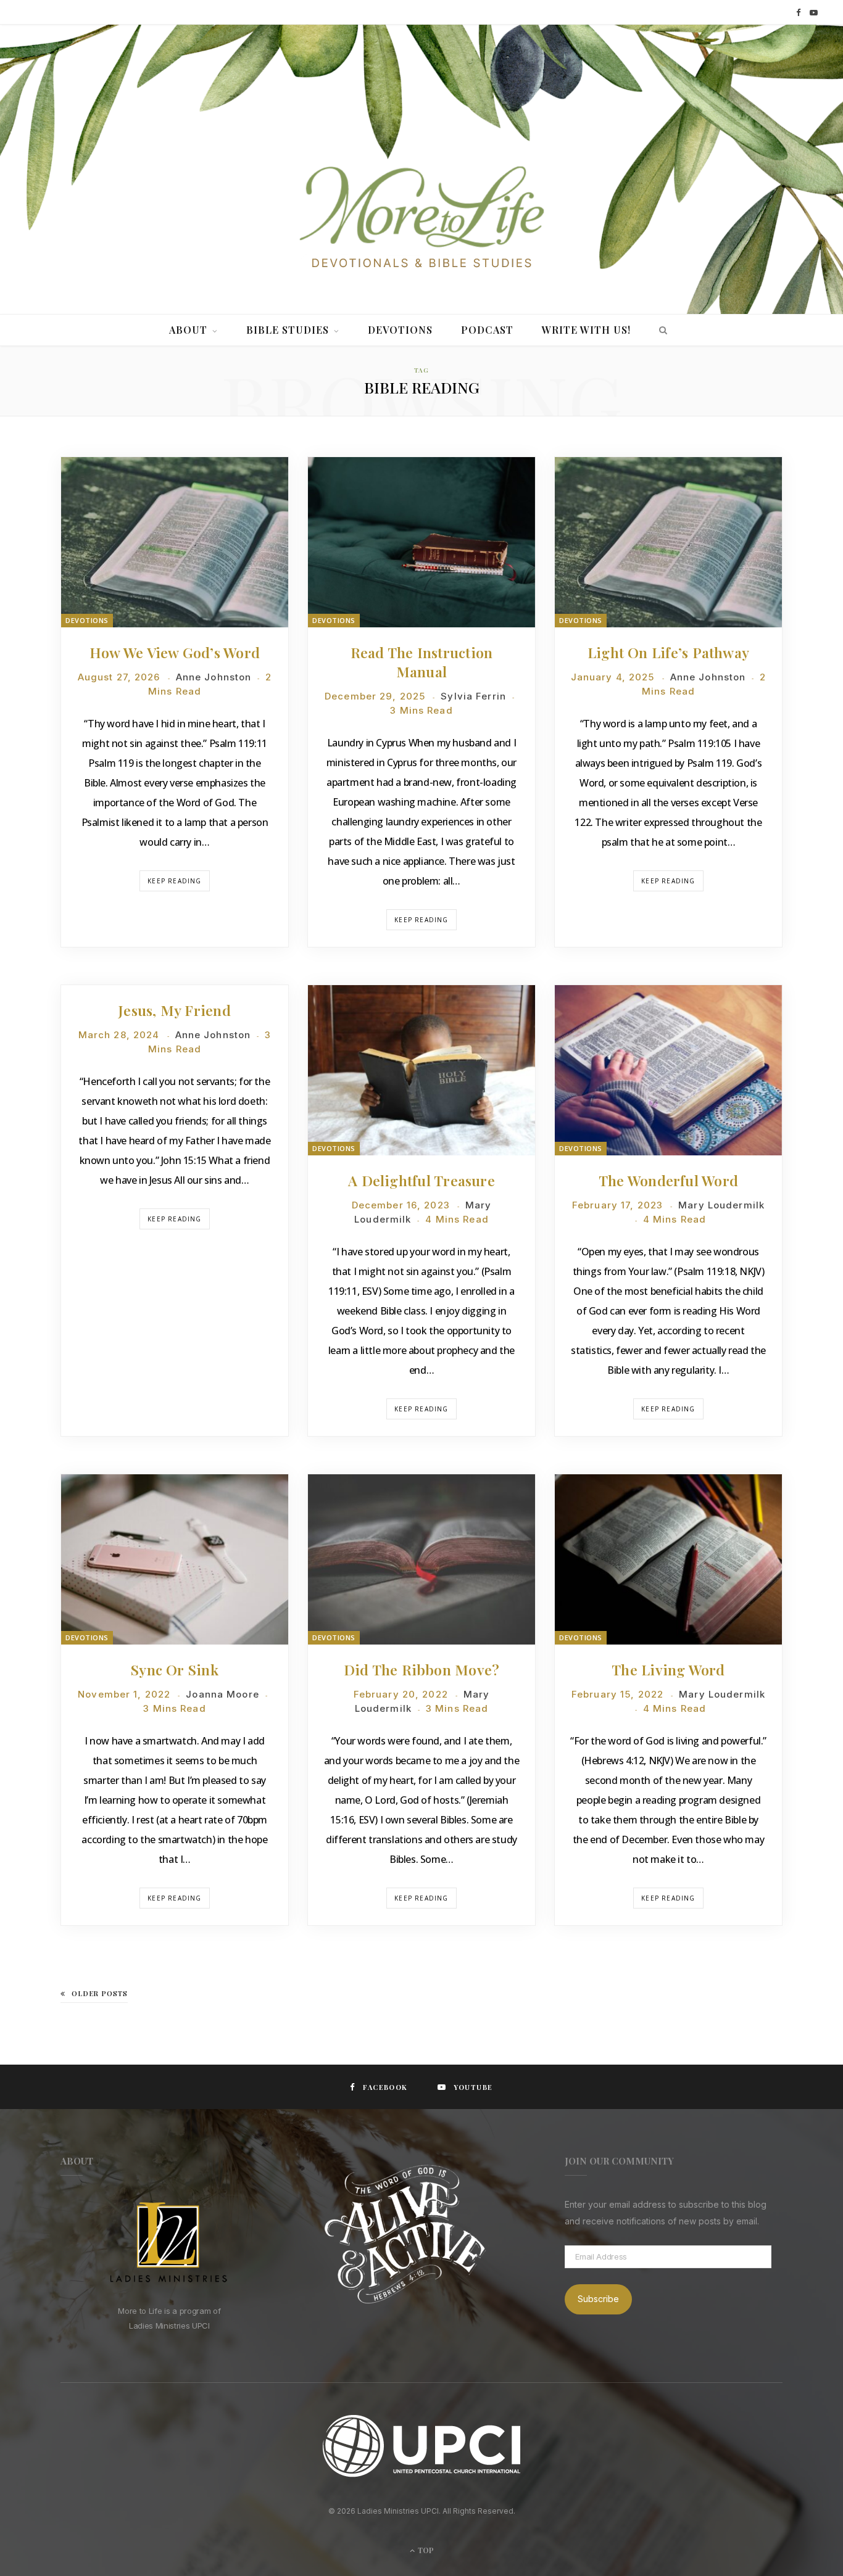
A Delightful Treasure (421, 1180)
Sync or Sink (175, 1670)
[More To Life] (421, 218)
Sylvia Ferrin (473, 696)
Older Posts (100, 1993)
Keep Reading (174, 881)
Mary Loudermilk (721, 1205)
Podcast (487, 330)
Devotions (400, 330)
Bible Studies (288, 330)
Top (425, 2550)
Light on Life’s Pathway (668, 652)
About (188, 330)
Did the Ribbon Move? (422, 1670)
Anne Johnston (214, 677)
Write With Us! (586, 330)
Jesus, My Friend (175, 1010)
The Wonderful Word (668, 1180)
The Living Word (668, 1670)
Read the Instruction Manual (422, 662)
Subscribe (598, 2299)
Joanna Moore (222, 1694)
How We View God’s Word (175, 652)
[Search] (660, 330)
